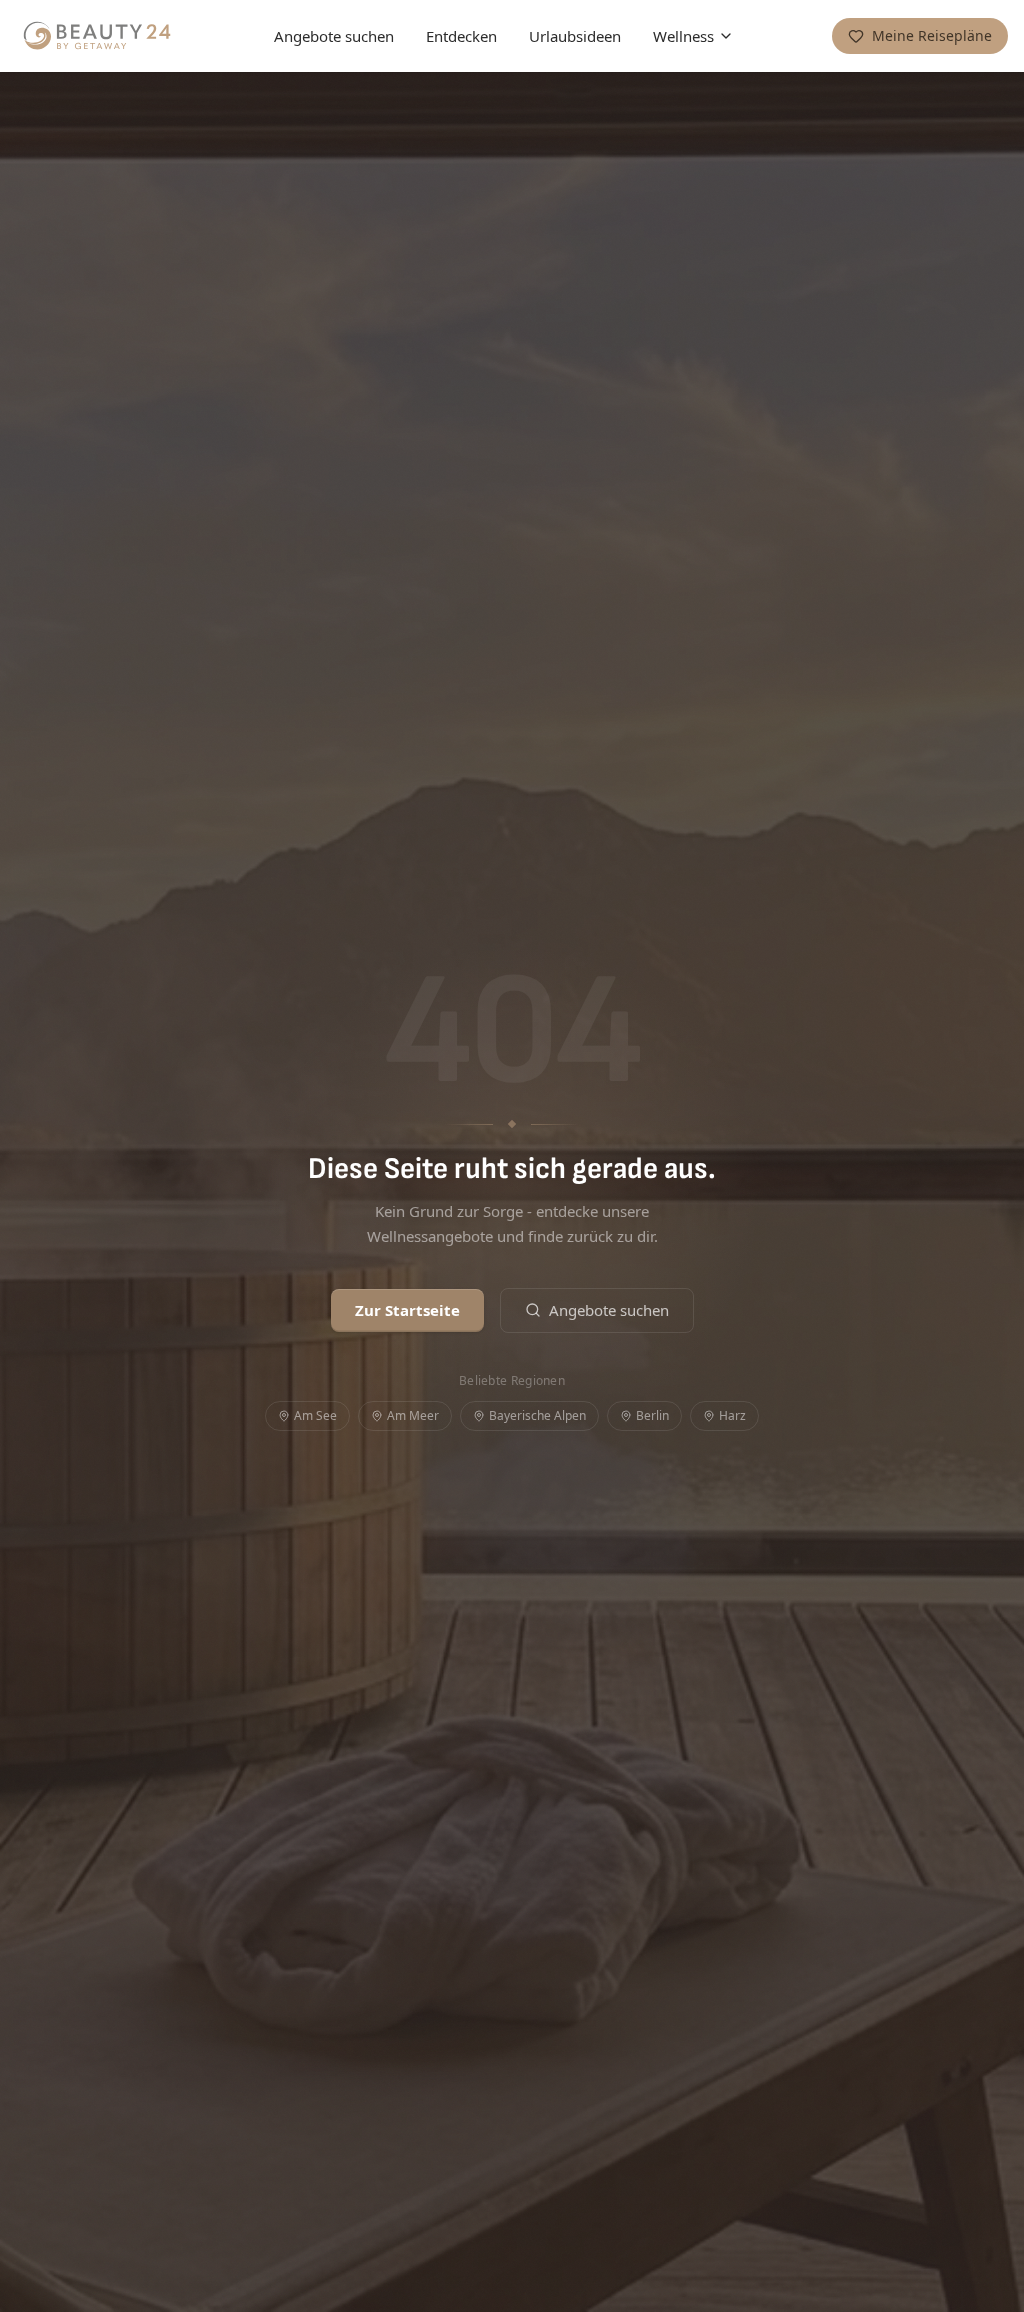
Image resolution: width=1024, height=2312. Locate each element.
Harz (732, 1415)
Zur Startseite (407, 1310)
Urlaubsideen (575, 36)
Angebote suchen (334, 36)
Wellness (683, 36)
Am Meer (413, 1415)
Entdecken (461, 36)
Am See (315, 1415)
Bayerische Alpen (537, 1415)
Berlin (652, 1415)
